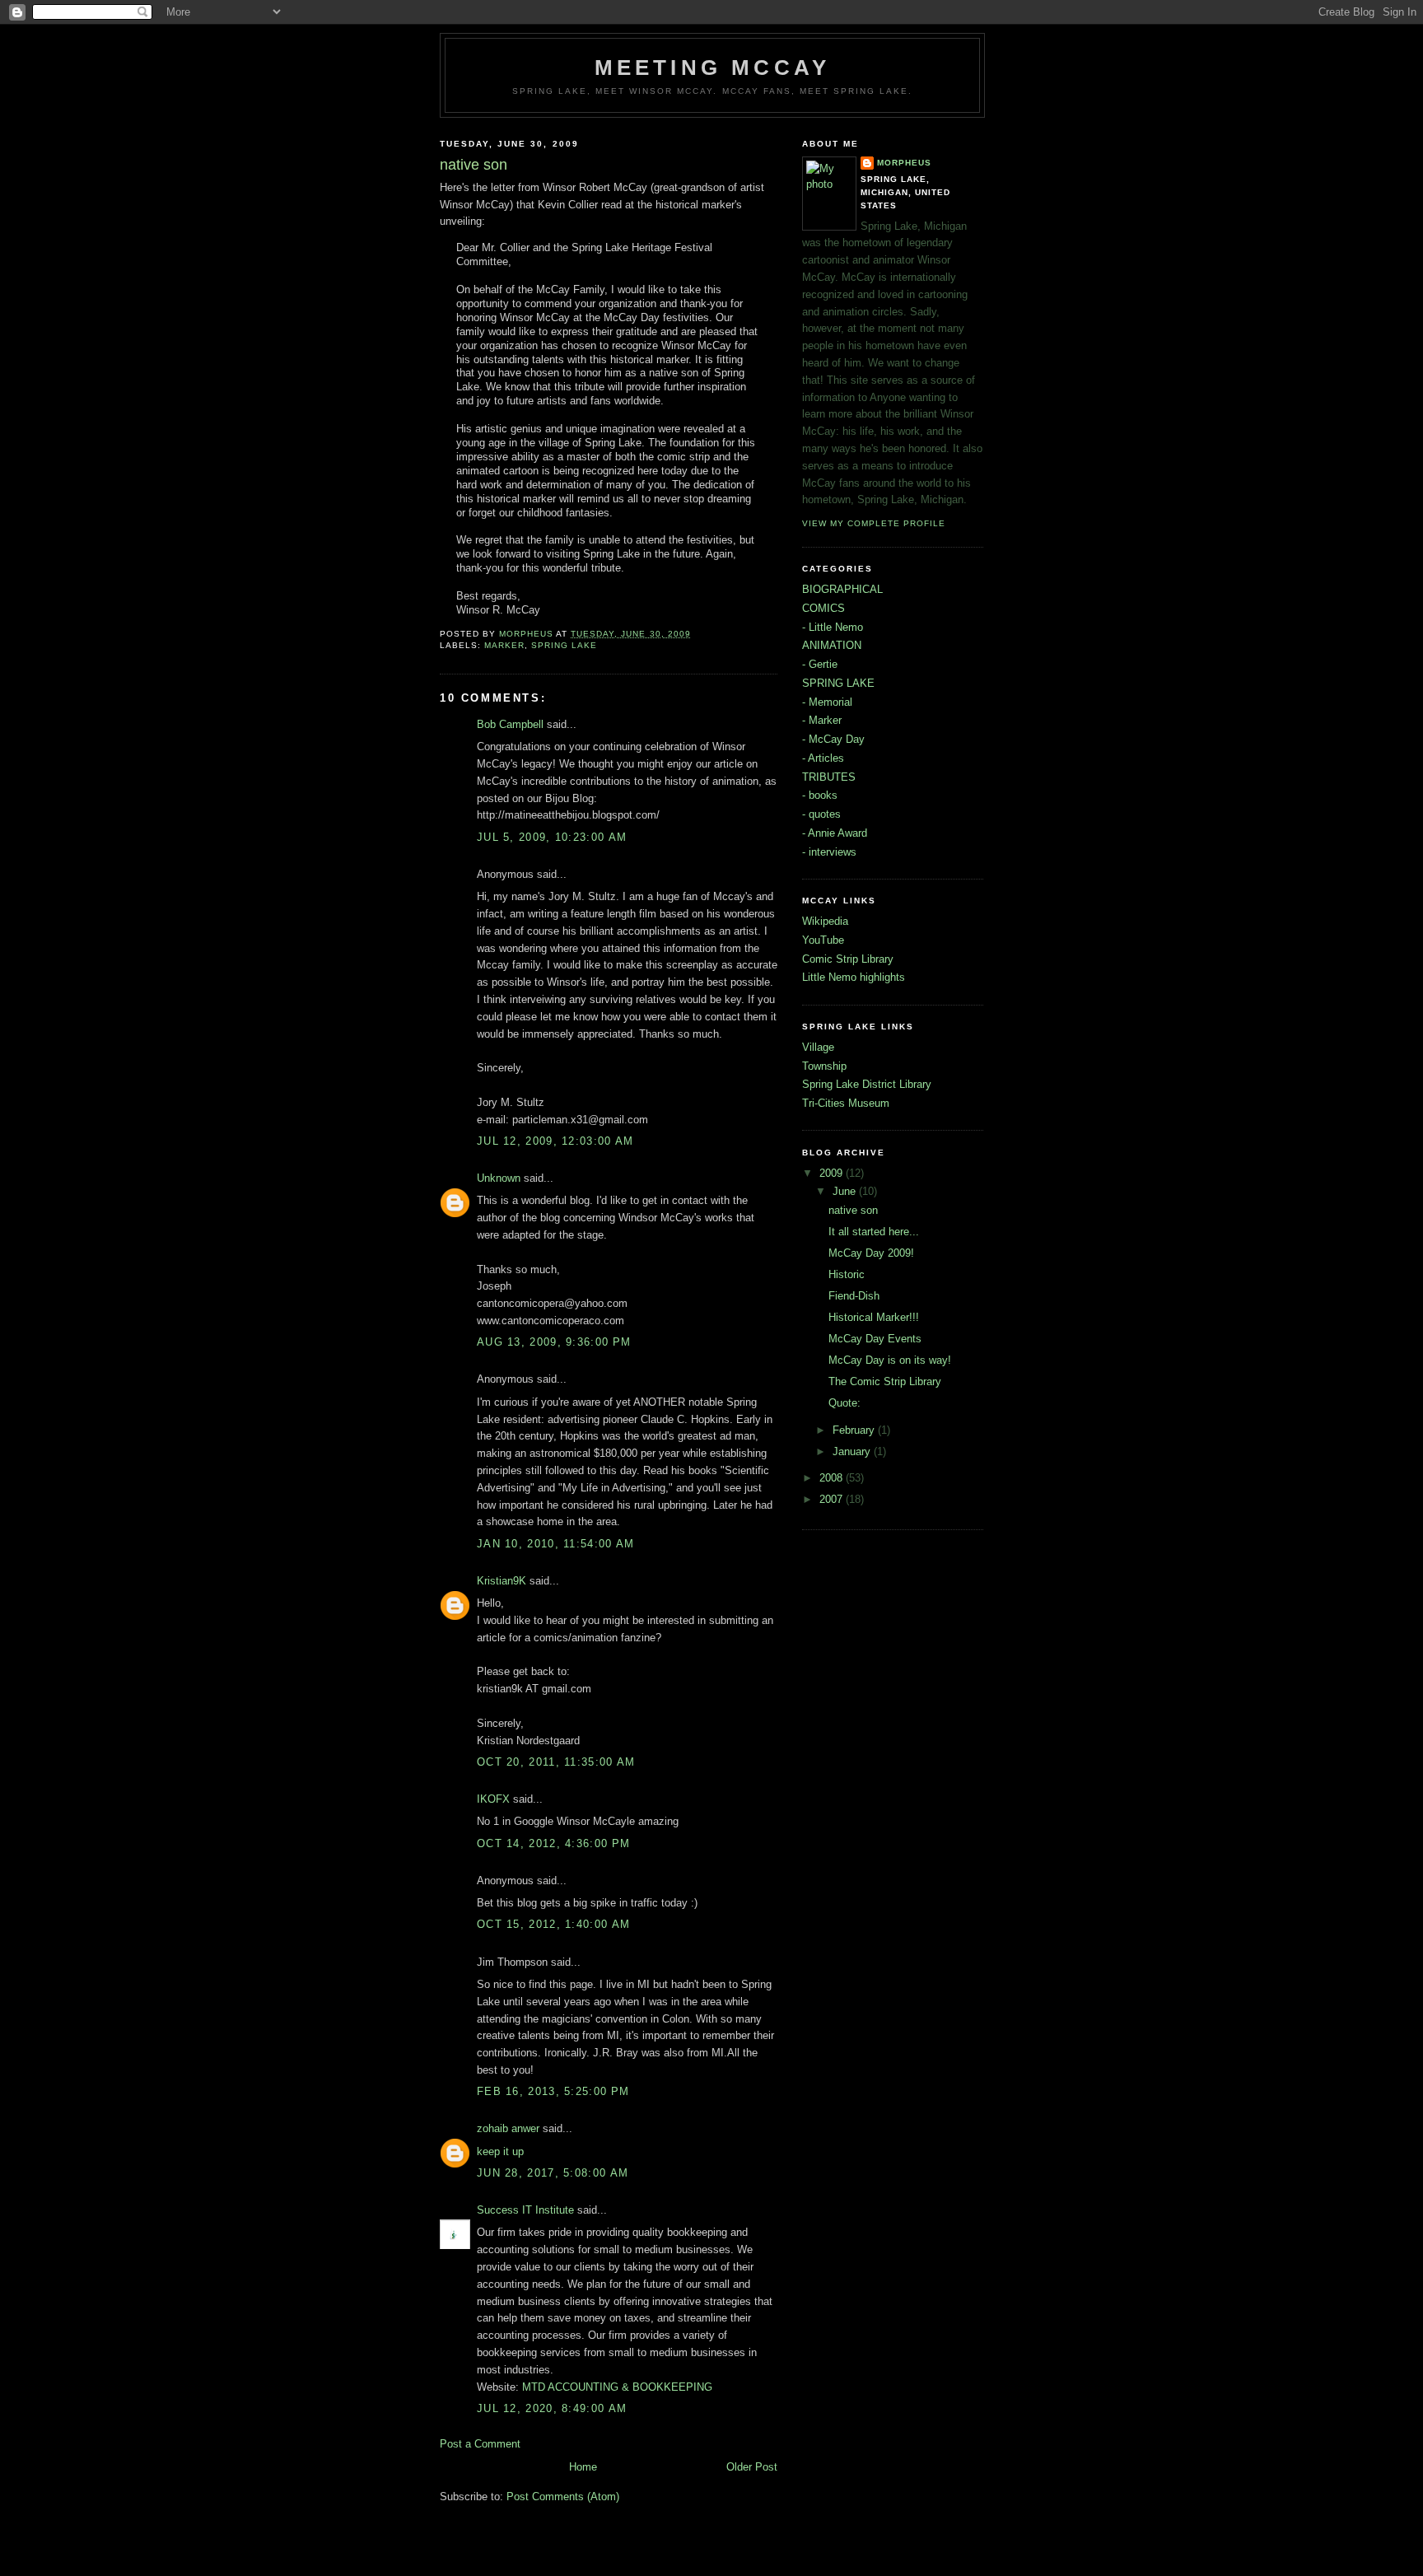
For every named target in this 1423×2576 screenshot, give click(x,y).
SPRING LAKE (838, 683)
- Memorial (827, 702)
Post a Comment (480, 2444)
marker (504, 645)
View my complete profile (874, 523)
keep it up (500, 2151)
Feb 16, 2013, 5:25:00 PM (553, 2091)
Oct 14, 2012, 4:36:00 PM (553, 1843)
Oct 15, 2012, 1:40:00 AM (553, 1924)
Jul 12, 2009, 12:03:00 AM (555, 1141)
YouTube (823, 940)
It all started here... (874, 1232)
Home (583, 2467)
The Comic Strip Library (885, 1381)
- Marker (822, 720)
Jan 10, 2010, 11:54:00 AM (556, 1544)
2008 (833, 1478)
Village (818, 1047)
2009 (833, 1173)
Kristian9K (502, 1581)
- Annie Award (835, 833)
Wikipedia (825, 921)
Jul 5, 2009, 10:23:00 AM (552, 837)
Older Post (752, 2467)
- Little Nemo (833, 627)
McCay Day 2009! (871, 1253)
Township (824, 1066)
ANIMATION (832, 645)
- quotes (821, 814)
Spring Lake (564, 645)
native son (853, 1210)
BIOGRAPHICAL (842, 589)
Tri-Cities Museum (846, 1103)
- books (820, 795)
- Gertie (820, 664)
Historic (847, 1274)
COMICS (823, 608)
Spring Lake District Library (867, 1084)
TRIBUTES (829, 777)
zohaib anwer (508, 2128)
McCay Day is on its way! (890, 1360)
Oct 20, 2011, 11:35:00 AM (556, 1762)
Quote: (844, 1403)
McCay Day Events (875, 1339)
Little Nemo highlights (854, 977)
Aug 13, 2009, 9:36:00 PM (554, 1342)
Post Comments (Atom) (563, 2497)
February (855, 1430)
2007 (833, 1499)
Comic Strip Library (848, 959)
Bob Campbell (510, 724)
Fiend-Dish (854, 1296)
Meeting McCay (713, 68)
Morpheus (904, 163)
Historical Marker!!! (874, 1317)
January (853, 1451)
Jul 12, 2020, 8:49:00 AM (552, 2408)
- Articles (823, 758)
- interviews (829, 852)
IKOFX (493, 1799)
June (846, 1191)
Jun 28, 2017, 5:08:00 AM (553, 2173)
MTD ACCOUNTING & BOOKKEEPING (617, 2387)
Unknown (499, 1178)
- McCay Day (833, 739)
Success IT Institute (525, 2210)
